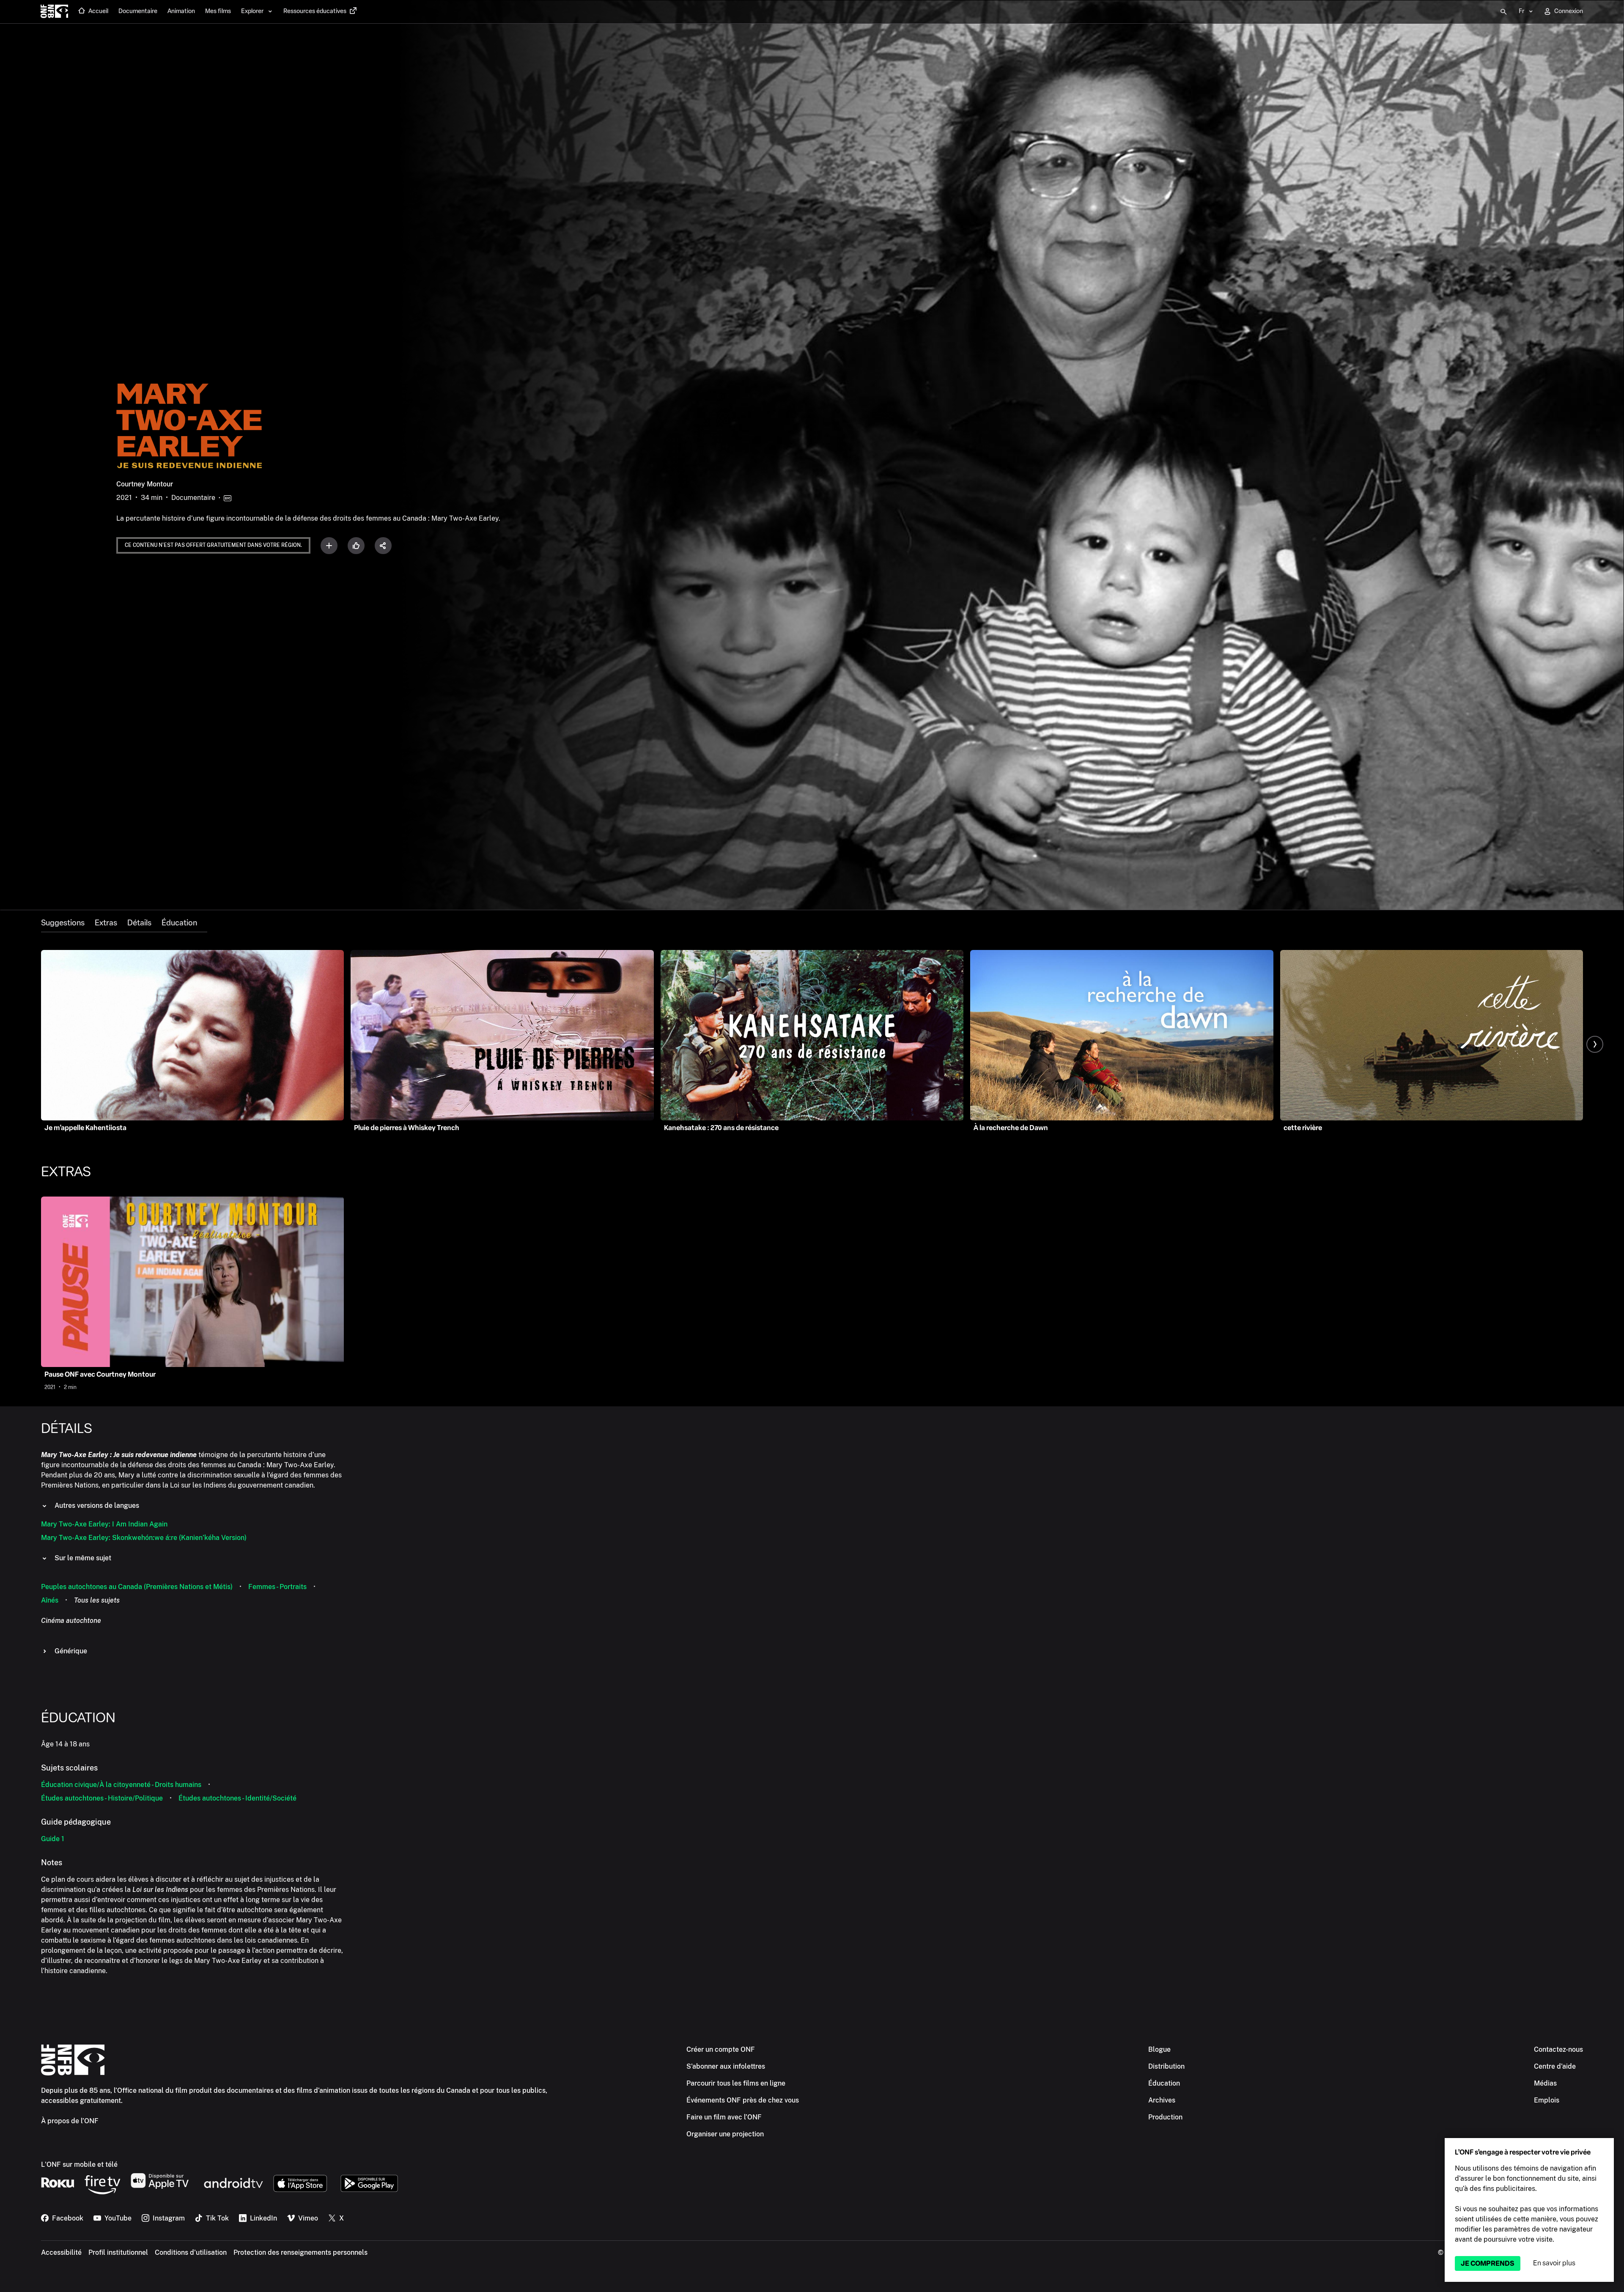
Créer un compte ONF (721, 2049)
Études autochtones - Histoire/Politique (102, 1798)
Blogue (1159, 2049)
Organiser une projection (725, 2134)
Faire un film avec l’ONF (724, 2117)
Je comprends (1488, 2263)
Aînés (50, 1600)
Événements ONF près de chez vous (743, 2100)
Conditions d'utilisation (191, 2252)
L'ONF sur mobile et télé (79, 2164)
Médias (1545, 2083)
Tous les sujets (97, 1600)
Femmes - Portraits (277, 1587)
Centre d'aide (1555, 2066)
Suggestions (63, 923)
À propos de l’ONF (70, 2121)
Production (1165, 2117)
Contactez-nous (1558, 2049)
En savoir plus (1554, 2263)
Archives (1162, 2100)
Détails (139, 923)
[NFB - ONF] (54, 12)
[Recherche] (1503, 12)
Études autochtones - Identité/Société (237, 1798)
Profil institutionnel (118, 2252)
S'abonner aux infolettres (726, 2066)
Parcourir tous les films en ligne (736, 2083)
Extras (106, 923)
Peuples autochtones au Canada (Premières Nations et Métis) (137, 1587)
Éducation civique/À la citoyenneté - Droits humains (121, 1785)
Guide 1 (53, 1839)
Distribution (1166, 2066)
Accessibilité (61, 2252)
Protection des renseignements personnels (300, 2252)
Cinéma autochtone (71, 1621)
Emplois (1547, 2100)
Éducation (179, 923)
